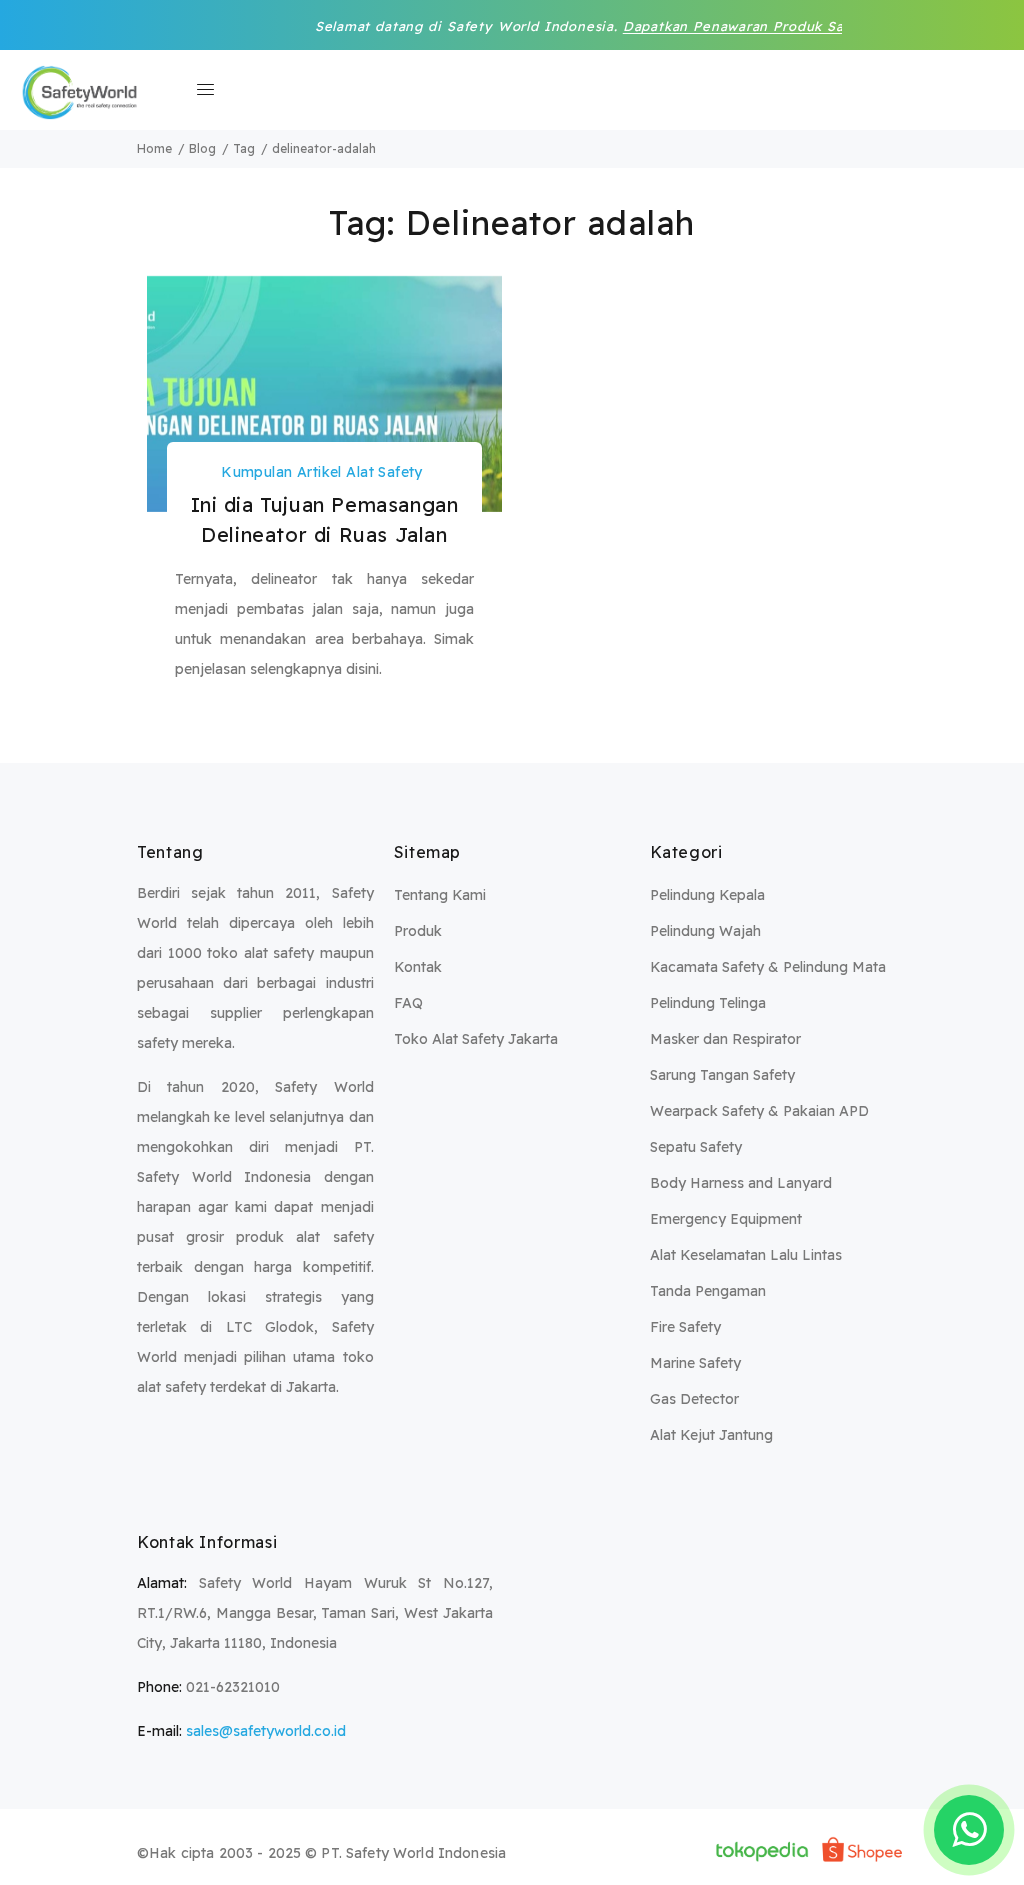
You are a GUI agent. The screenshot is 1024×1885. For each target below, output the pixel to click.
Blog (202, 148)
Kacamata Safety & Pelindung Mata (768, 967)
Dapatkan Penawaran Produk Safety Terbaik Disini (761, 26)
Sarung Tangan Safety (722, 1075)
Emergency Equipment (726, 1219)
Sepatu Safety (696, 1147)
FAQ (408, 1003)
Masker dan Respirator (725, 1039)
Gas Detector (694, 1399)
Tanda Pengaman (708, 1291)
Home (154, 148)
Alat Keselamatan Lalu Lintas (746, 1255)
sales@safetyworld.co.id (266, 1731)
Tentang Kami (440, 895)
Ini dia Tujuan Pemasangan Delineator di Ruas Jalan (325, 519)
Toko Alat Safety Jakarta (476, 1039)
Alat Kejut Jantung (711, 1435)
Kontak (418, 967)
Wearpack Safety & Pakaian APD (759, 1111)
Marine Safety (695, 1363)
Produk (418, 931)
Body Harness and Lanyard (741, 1183)
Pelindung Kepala (707, 895)
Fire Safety (685, 1327)
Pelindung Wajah (705, 931)
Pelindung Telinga (708, 1003)
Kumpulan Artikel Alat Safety (322, 472)
